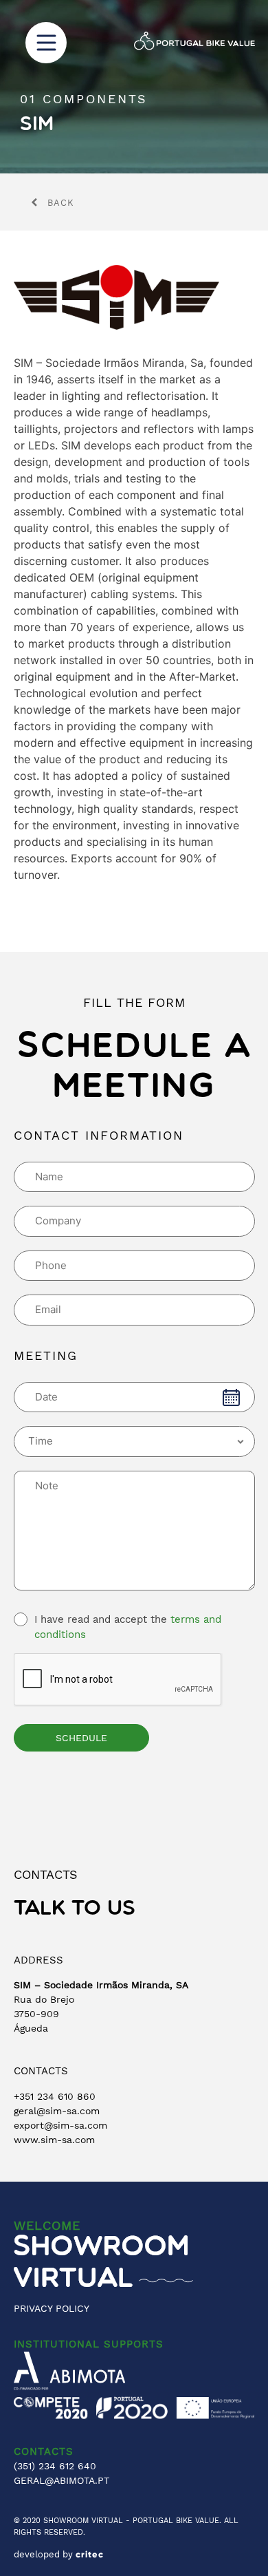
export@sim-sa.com (60, 2125)
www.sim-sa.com (54, 2140)
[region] (134, 87)
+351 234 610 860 (55, 2096)
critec (90, 2555)
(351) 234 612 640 (55, 2466)
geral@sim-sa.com (57, 2111)
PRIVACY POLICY (52, 2308)
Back (61, 203)
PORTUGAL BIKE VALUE (176, 2521)
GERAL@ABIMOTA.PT (62, 2480)
